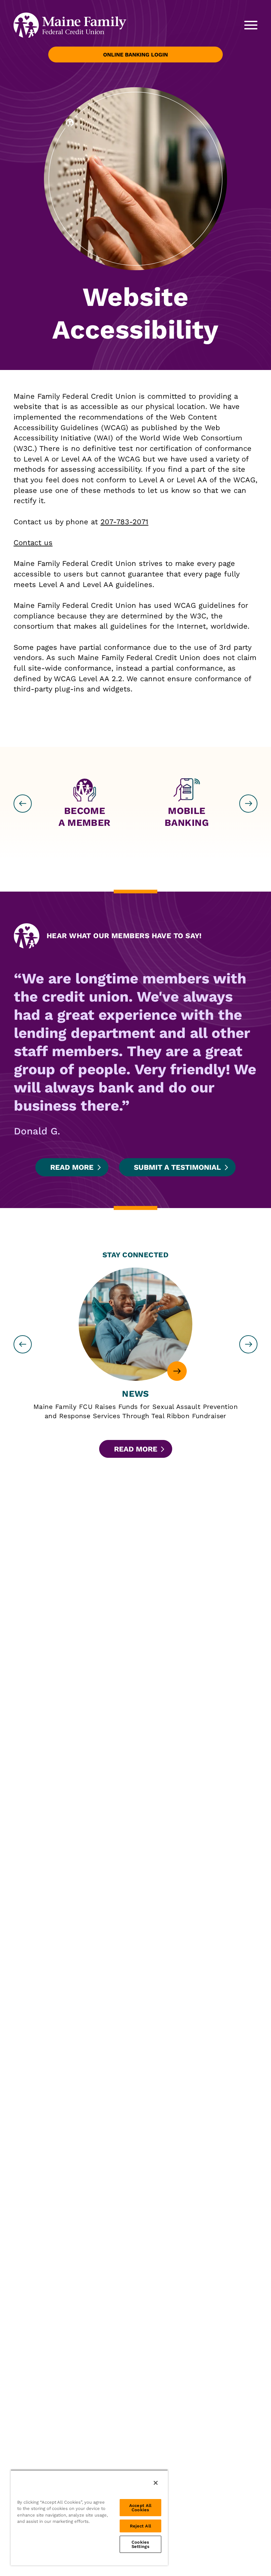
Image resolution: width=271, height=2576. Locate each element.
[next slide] (248, 804)
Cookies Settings (140, 2544)
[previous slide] (23, 804)
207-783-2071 (124, 522)
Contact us (33, 543)
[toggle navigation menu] (247, 25)
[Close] (156, 2483)
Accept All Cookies (140, 2508)
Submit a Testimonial (177, 1167)
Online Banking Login (135, 55)
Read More (72, 1167)
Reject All (140, 2526)
